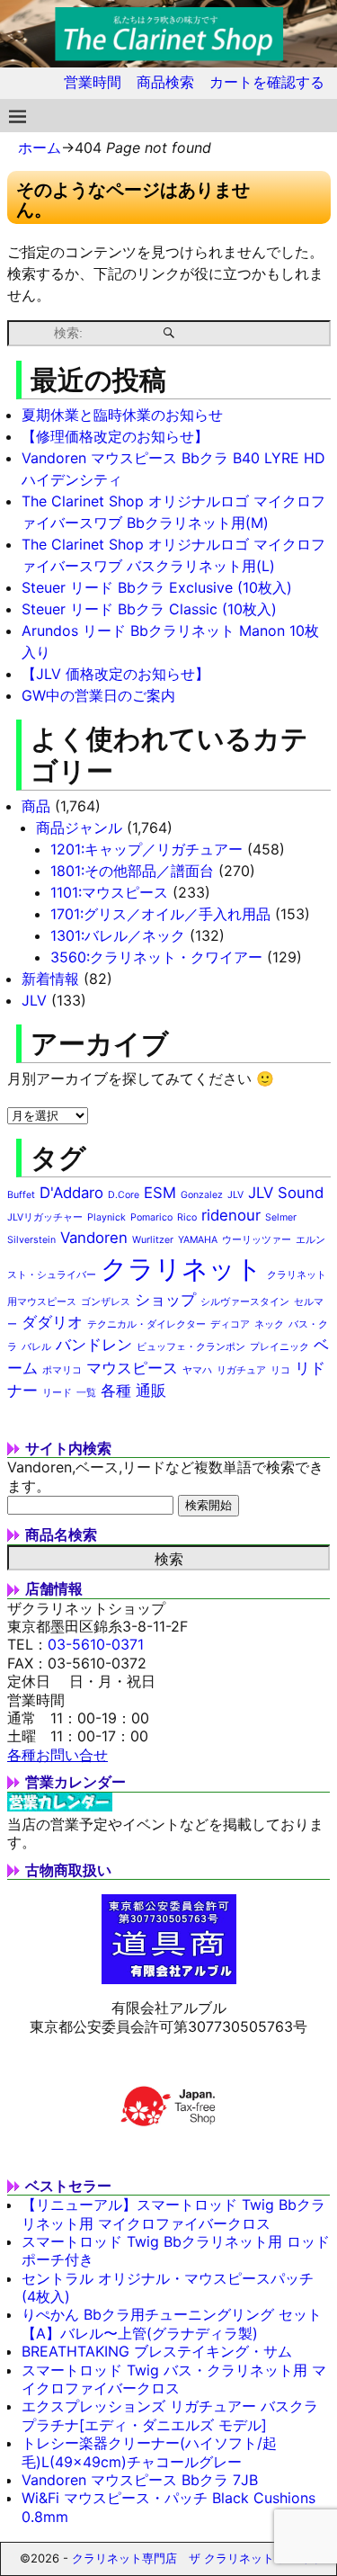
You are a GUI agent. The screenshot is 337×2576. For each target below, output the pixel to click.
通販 (151, 1391)
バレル (36, 1347)
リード (57, 1393)
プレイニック (279, 1347)
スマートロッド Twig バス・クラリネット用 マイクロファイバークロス (174, 2379)
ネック (269, 1324)
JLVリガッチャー (45, 1217)
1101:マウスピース (109, 892)
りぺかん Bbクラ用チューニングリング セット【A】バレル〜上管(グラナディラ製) (172, 2323)
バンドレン (94, 1345)
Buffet (21, 1195)
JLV (34, 1000)
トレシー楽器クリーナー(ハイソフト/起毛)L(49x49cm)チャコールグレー (149, 2452)
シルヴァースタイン (245, 1302)
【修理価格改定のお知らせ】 (115, 436)
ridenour (231, 1215)
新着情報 (50, 979)
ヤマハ (197, 1370)
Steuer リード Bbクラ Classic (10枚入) (149, 609)
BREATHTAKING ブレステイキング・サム (157, 2351)
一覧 (86, 1393)
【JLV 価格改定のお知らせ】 (115, 674)
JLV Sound (286, 1193)
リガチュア (241, 1370)
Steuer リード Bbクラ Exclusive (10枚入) (157, 587)
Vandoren (94, 1238)
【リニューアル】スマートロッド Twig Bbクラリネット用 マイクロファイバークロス (173, 2214)
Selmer (281, 1217)
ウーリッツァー (257, 1240)
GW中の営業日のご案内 (98, 695)
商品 (36, 806)
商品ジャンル (79, 827)
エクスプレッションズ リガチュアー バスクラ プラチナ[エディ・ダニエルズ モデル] (170, 2415)
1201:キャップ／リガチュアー (146, 849)
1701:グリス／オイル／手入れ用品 (160, 914)
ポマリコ (62, 1370)
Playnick (106, 1217)
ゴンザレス (106, 1302)
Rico (187, 1217)
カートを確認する (267, 82)
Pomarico (151, 1217)
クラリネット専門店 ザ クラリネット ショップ (198, 2558)
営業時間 (93, 82)
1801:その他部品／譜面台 (132, 871)
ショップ (165, 1300)
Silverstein (31, 1240)
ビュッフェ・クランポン (191, 1347)
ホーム (40, 148)
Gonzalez (202, 1195)
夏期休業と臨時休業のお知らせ (122, 415)
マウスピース (132, 1368)
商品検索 (165, 82)
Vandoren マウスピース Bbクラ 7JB (140, 2480)
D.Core (124, 1195)
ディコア (230, 1324)
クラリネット (182, 1269)
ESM (160, 1193)
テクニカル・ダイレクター (146, 1324)
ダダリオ (52, 1322)
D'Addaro (71, 1193)
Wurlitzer (153, 1240)
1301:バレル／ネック (118, 935)
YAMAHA (198, 1240)
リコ (280, 1370)
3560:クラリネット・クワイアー (156, 957)
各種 (116, 1391)
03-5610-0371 (96, 1644)
